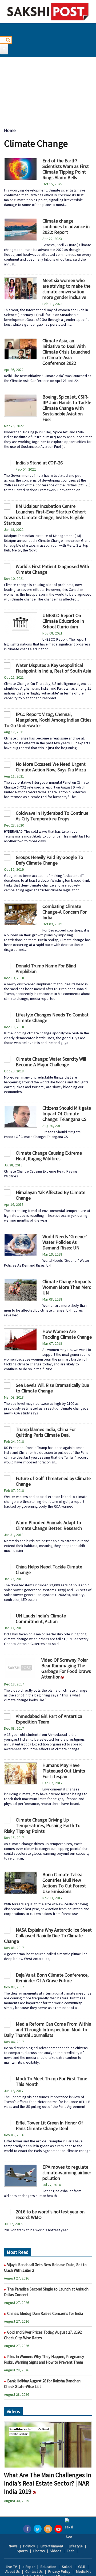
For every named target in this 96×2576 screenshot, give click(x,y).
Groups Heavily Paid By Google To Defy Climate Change (49, 860)
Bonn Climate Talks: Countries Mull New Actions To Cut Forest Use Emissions (64, 1883)
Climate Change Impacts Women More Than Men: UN (67, 1287)
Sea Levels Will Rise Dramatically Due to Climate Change (52, 1388)
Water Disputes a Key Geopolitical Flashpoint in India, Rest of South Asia (53, 668)
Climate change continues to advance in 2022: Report (66, 226)
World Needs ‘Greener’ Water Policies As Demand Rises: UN (65, 1242)
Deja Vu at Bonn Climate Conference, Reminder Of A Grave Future (52, 1978)
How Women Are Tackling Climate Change (67, 1334)
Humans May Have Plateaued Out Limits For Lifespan (64, 1771)
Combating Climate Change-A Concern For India (65, 912)
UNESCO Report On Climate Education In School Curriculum (63, 621)
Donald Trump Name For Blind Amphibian (46, 968)
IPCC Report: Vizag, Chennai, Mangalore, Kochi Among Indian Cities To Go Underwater (48, 720)
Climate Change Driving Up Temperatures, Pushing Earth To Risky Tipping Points (42, 1825)
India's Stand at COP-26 (39, 463)
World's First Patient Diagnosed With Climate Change (52, 569)
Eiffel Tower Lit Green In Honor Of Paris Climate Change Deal (49, 2126)
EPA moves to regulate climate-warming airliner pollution (67, 2173)
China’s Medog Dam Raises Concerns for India (45, 2313)
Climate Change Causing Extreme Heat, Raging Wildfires (49, 1156)
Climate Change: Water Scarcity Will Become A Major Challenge (51, 1062)
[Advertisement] (48, 90)
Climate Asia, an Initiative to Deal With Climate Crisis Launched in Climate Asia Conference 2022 (66, 352)
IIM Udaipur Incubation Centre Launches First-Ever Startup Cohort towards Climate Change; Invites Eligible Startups (45, 515)
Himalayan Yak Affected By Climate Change (51, 1195)
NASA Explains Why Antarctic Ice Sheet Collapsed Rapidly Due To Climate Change (48, 1935)
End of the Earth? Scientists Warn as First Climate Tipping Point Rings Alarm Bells (66, 169)
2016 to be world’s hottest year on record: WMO (50, 2214)
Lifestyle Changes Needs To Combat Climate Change (52, 1017)
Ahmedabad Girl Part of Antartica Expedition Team (49, 1719)
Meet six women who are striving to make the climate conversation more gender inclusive (66, 289)
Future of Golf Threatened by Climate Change (53, 1481)
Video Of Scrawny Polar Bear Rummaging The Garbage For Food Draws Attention (66, 1668)
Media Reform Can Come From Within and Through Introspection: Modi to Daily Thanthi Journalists (48, 2029)
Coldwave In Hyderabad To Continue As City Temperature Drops (52, 816)
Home (10, 130)
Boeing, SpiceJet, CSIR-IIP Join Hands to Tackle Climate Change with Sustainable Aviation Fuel (67, 408)
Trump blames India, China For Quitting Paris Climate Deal (46, 1432)
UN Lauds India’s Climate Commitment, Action (41, 1619)
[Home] (48, 12)
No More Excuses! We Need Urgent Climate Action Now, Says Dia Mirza (51, 767)
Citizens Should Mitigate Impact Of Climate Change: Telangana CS (67, 1114)
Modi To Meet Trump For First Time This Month (51, 2081)
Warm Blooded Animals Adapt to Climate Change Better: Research (49, 1525)
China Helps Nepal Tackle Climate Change (49, 1569)
